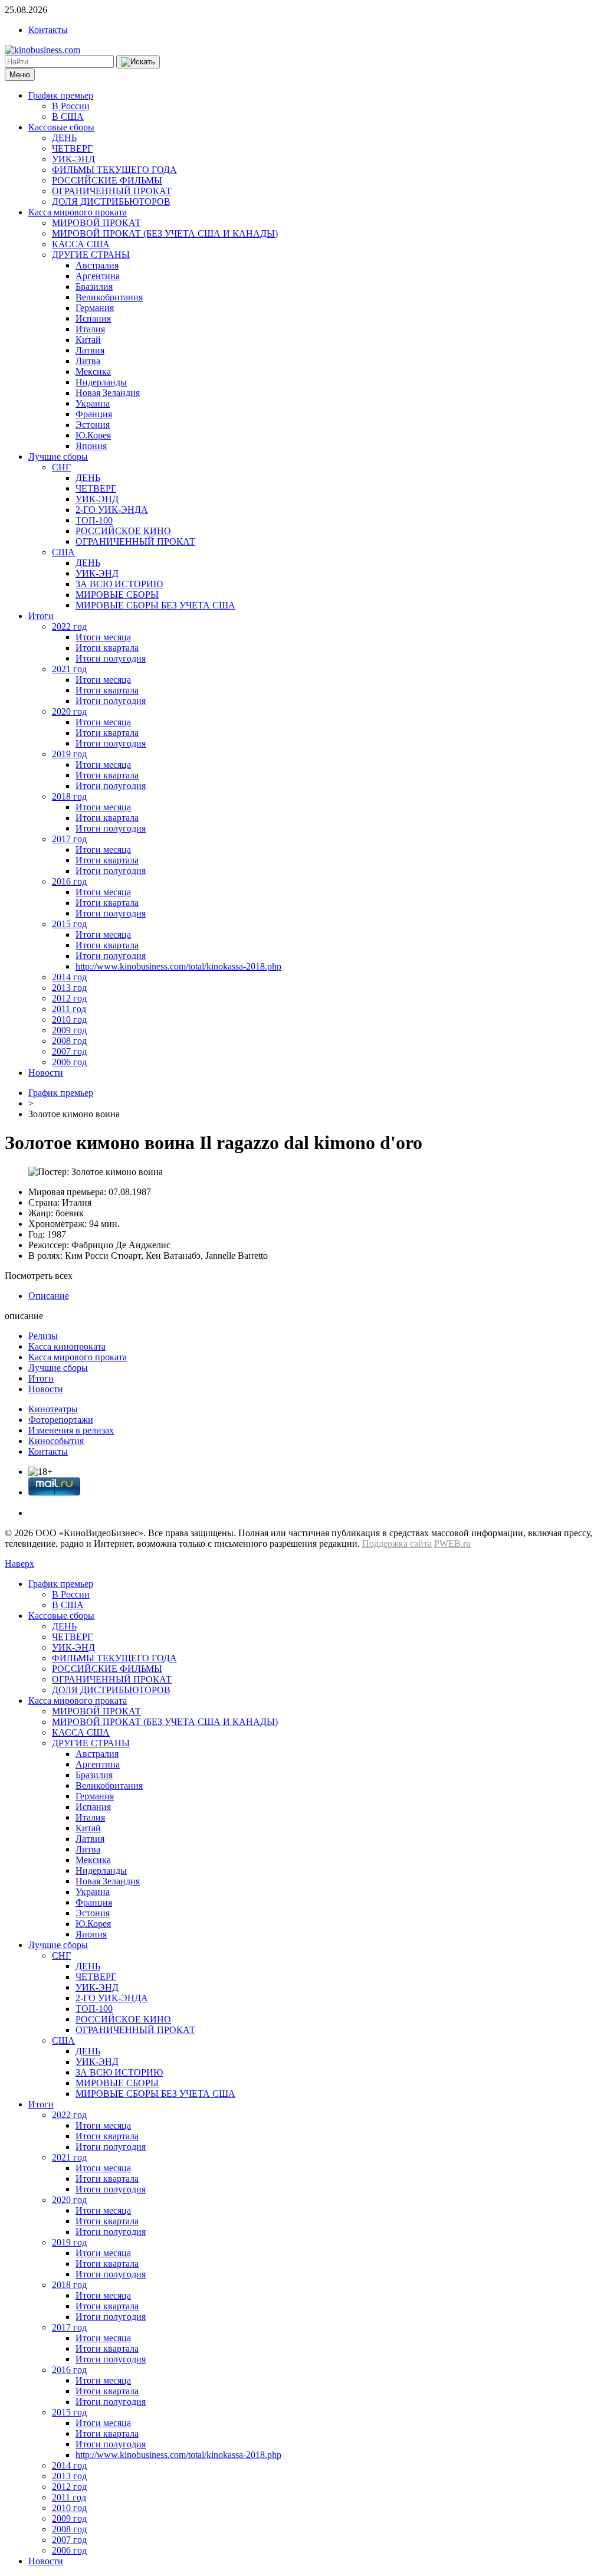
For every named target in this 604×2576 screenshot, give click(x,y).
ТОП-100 (94, 520)
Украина (93, 403)
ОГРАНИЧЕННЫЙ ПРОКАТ (112, 191)
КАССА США (81, 244)
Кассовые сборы (61, 127)
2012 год (69, 998)
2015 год (69, 924)
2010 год (69, 1019)
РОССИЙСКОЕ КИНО (123, 531)
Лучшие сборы (58, 456)
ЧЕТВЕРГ (72, 148)
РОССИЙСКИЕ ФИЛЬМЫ (107, 180)
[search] (138, 62)
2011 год (69, 1009)
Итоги (41, 616)
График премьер (61, 95)
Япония (91, 446)
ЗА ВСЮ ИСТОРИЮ (119, 584)
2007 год (69, 1051)
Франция (94, 414)
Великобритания (109, 297)
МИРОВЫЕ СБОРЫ (117, 595)
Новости (46, 1073)
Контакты (48, 30)
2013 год (69, 988)
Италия (90, 329)
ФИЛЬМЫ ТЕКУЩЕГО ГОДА (114, 170)
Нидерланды (101, 382)
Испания (93, 318)
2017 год (69, 839)
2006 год (69, 1062)
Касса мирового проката (78, 212)
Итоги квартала (107, 648)
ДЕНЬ (64, 138)
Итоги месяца (103, 637)
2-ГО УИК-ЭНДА (112, 510)
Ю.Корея (93, 435)
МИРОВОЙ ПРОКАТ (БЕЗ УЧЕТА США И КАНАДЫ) (165, 233)
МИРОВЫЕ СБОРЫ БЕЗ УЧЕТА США (155, 605)
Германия (95, 308)
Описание (49, 1296)
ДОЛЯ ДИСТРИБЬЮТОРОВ (111, 202)
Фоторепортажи (61, 1420)
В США (68, 117)
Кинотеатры (53, 1409)
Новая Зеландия (108, 393)
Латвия (90, 350)
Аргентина (98, 276)
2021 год (69, 669)
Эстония (93, 425)
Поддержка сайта (397, 1544)
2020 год (69, 711)
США (63, 552)
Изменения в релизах (71, 1430)
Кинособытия (56, 1441)
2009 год (69, 1030)
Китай (88, 340)
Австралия (97, 265)
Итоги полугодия (111, 658)
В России (71, 106)
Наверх (19, 1564)
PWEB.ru (452, 1544)
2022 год (69, 626)
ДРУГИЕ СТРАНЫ (91, 255)
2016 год (69, 881)
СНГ (61, 467)
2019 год (69, 754)
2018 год (69, 796)
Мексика (93, 371)
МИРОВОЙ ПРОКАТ (96, 223)
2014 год (69, 977)
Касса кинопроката (67, 1346)
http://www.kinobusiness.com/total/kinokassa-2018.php (178, 966)
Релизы (43, 1336)
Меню (20, 75)
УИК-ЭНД (73, 159)
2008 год (69, 1041)
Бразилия (94, 287)
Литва (88, 361)
